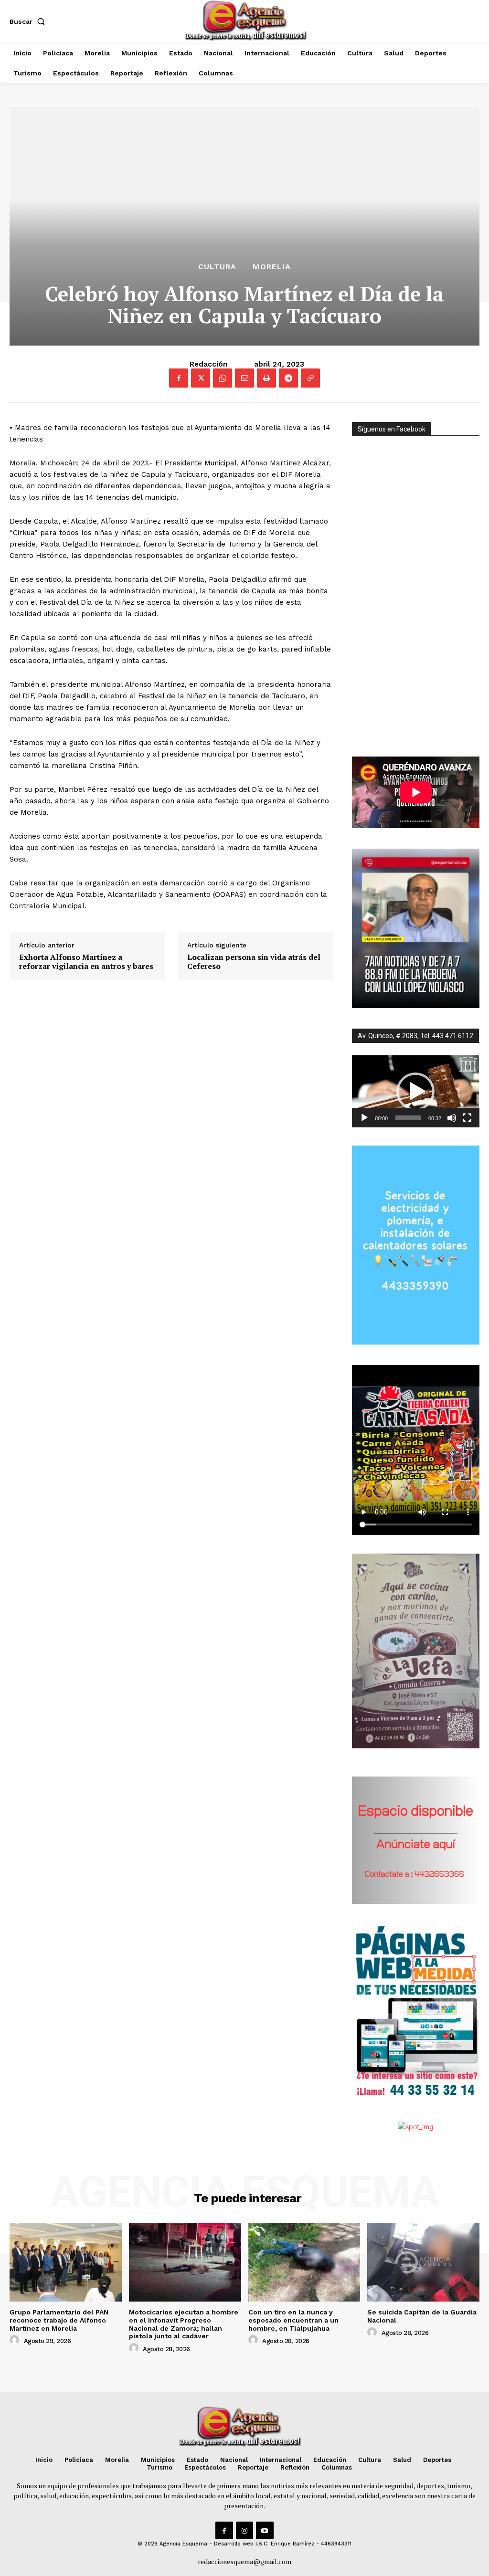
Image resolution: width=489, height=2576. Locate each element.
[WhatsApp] (223, 378)
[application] (416, 1091)
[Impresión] (266, 378)
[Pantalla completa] (467, 1118)
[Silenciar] (452, 1118)
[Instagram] (244, 2530)
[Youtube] (265, 2530)
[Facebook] (179, 378)
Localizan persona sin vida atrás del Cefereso (254, 962)
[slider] (408, 1118)
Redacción (208, 364)
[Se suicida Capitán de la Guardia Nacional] (423, 2262)
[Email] (244, 378)
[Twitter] (201, 378)
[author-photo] (16, 2340)
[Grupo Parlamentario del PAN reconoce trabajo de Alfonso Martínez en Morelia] (66, 2262)
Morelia (272, 267)
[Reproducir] (364, 1118)
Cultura (217, 267)
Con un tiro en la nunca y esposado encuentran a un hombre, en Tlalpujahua (293, 2320)
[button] (29, 21)
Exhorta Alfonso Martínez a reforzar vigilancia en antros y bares (86, 962)
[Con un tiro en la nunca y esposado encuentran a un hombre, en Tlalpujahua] (304, 2262)
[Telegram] (288, 378)
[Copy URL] (310, 378)
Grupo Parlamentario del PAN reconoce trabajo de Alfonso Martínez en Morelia (59, 2320)
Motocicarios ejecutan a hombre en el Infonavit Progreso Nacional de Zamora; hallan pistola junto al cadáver (184, 2324)
